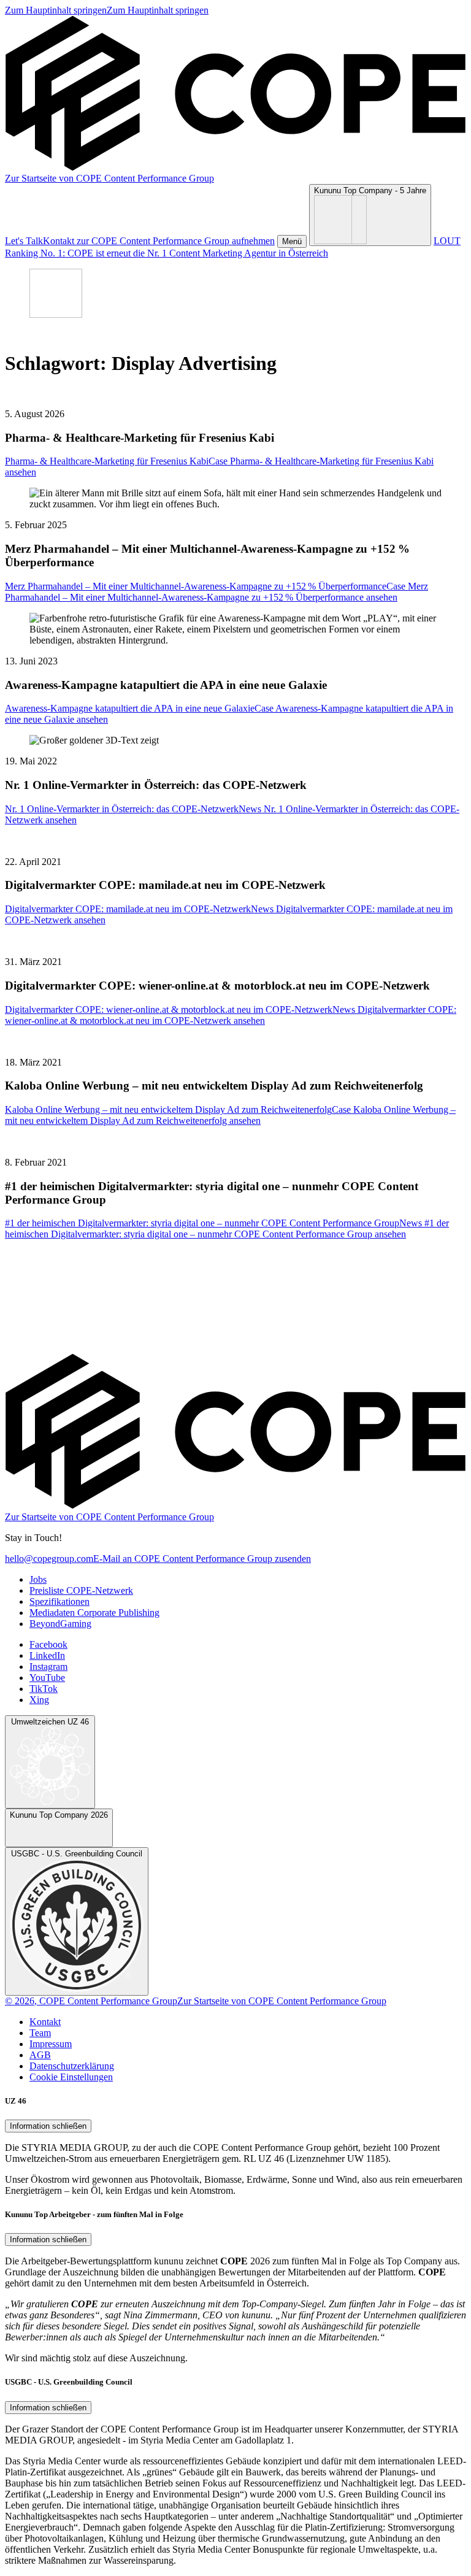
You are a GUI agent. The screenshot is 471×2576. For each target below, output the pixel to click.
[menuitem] (38, 1579)
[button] (292, 241)
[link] (107, 10)
